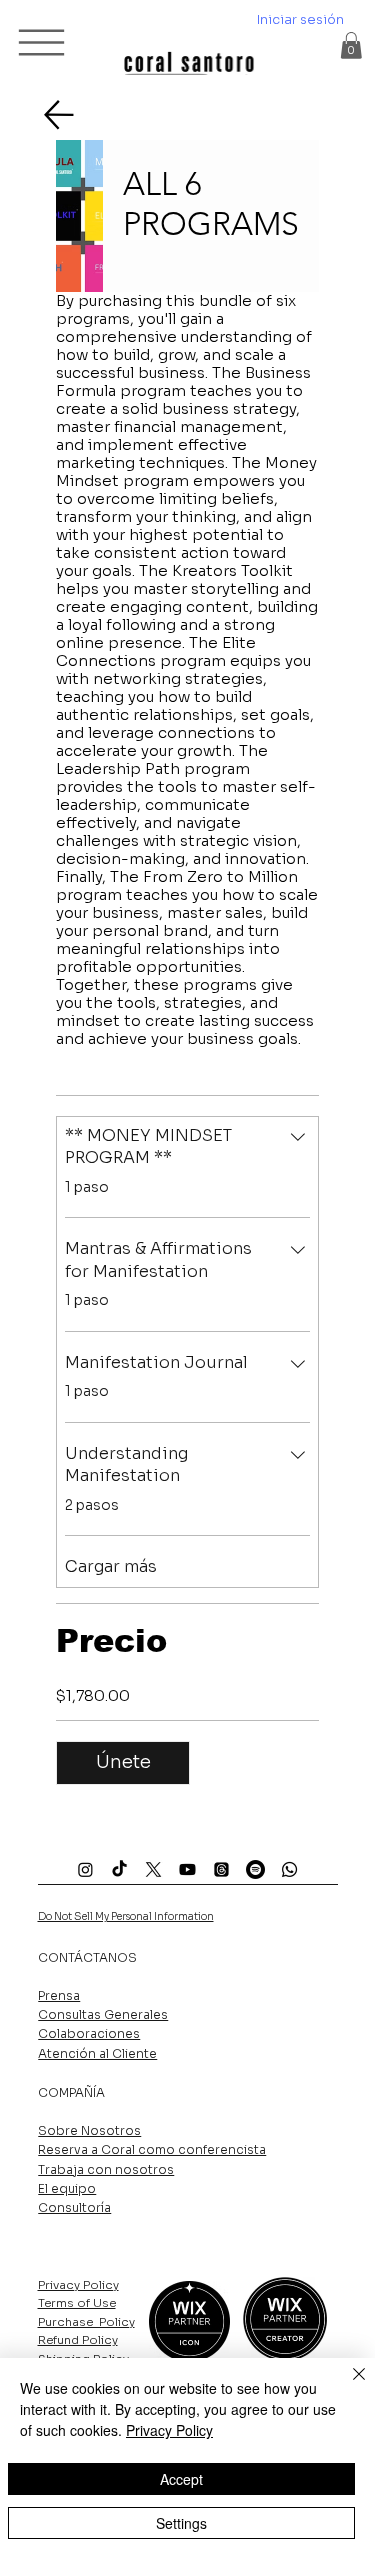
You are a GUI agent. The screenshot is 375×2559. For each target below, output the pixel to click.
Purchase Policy (86, 2322)
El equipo (67, 2188)
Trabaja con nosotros (106, 2169)
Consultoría (74, 2207)
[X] (153, 1869)
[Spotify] (255, 1869)
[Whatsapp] (289, 1869)
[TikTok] (119, 1869)
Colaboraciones (89, 2033)
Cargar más (111, 1566)
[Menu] (43, 42)
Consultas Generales (103, 2014)
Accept (181, 2479)
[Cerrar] (347, 2386)
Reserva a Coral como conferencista (152, 2149)
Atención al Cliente (97, 2053)
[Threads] (221, 1869)
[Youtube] (187, 1869)
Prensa (59, 1995)
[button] (351, 45)
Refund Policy (78, 2340)
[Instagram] (85, 1869)
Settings (181, 2523)
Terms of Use (77, 2303)
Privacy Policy (78, 2285)
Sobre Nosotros (89, 2130)
